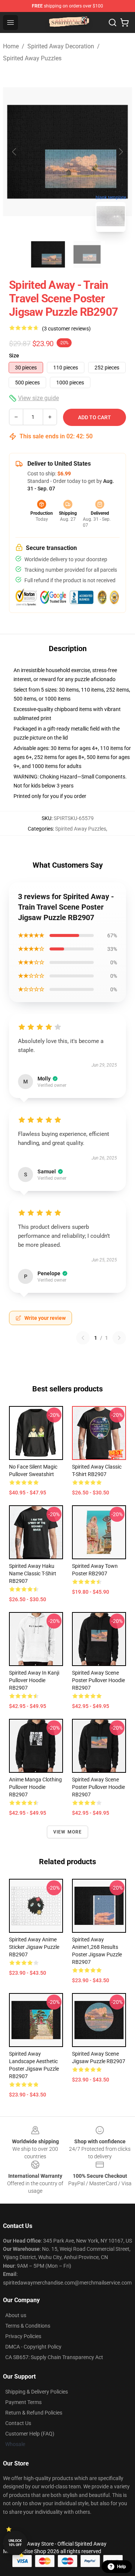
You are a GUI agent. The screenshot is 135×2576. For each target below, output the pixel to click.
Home (11, 46)
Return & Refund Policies (34, 2413)
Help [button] (121, 2567)
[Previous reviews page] (83, 1338)
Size (14, 356)
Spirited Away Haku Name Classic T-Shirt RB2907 (33, 1573)
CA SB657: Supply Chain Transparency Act (54, 2357)
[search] (112, 22)
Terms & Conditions (28, 2326)
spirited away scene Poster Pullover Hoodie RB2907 (98, 1787)
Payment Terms (23, 2402)
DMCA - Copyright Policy (33, 2347)
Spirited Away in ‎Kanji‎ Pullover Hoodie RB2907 (34, 1680)
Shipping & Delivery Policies (37, 2392)
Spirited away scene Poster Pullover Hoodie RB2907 (98, 1680)
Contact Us (18, 2423)
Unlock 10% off (15, 2543)
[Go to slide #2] (87, 254)
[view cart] (124, 22)
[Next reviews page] (119, 1338)
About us (16, 2315)
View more (68, 1832)
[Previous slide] (15, 152)
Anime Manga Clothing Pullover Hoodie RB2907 (35, 1787)
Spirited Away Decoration (61, 46)
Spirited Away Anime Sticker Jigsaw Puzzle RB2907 (34, 1947)
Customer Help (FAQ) (30, 2434)
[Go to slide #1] (48, 254)
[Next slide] (120, 152)
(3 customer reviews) (66, 329)
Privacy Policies (23, 2336)
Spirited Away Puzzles (32, 58)
